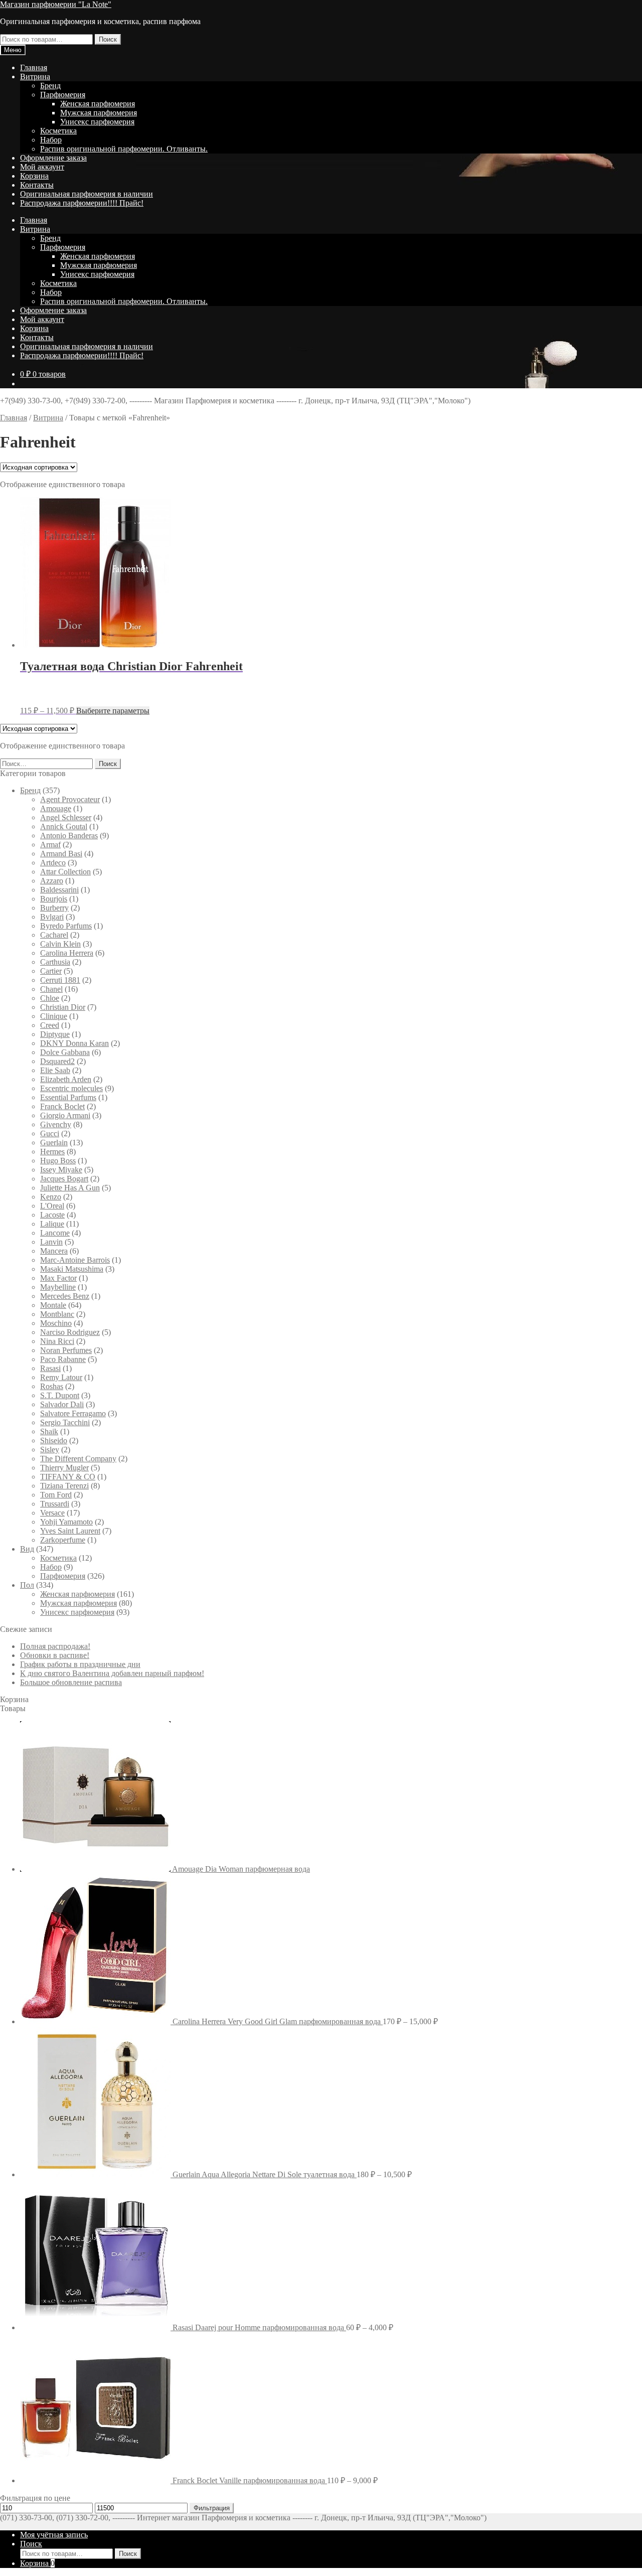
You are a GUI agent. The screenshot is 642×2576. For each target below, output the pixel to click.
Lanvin (51, 1242)
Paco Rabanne (63, 1359)
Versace (52, 1513)
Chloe (50, 998)
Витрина (35, 77)
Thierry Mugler (64, 1468)
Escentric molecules (71, 1088)
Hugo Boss (58, 1161)
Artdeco (53, 863)
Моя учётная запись (54, 2535)
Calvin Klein (60, 944)
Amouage (56, 808)
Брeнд (50, 86)
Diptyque (55, 1034)
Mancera (54, 1251)
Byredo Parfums (66, 926)
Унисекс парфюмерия (97, 122)
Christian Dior (63, 1007)
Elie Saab (55, 1070)
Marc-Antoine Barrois (75, 1260)
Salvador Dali (62, 1404)
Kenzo (51, 1197)
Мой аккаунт (42, 167)
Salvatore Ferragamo (73, 1413)
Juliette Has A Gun (70, 1188)
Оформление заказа (53, 158)
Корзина (34, 176)
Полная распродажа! (55, 1646)
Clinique (54, 1016)
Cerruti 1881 (60, 980)
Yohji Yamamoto (66, 1522)
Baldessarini (59, 890)
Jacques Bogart (64, 1179)
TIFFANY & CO (68, 1477)
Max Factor (58, 1278)
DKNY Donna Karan (74, 1043)
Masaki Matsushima (72, 1269)
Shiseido (54, 1441)
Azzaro (52, 881)
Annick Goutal (64, 826)
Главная (34, 67)
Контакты (37, 185)
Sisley (50, 1450)
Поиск (108, 39)
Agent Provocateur (70, 799)
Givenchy (56, 1124)
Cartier (51, 971)
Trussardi (55, 1504)
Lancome (55, 1233)
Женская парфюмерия (98, 104)
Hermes (52, 1152)
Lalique (52, 1224)
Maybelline (58, 1287)
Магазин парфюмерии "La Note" (56, 4)
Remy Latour (61, 1377)
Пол (27, 1585)
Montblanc (57, 1314)
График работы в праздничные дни (80, 1664)
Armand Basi (61, 854)
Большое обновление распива (71, 1682)
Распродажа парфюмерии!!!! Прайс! (82, 203)
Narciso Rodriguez (70, 1332)
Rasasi (50, 1368)
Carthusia (55, 962)
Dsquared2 (57, 1061)
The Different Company (78, 1459)
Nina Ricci (57, 1341)
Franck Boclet (62, 1106)
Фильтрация (212, 2508)
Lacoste (52, 1215)
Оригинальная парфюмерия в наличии (87, 194)
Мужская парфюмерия (99, 113)
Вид (27, 1549)
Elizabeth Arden (66, 1079)
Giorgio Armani (65, 1115)
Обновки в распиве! (55, 1655)
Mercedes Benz (65, 1296)
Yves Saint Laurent (70, 1531)
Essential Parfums (68, 1097)
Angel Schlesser (66, 817)
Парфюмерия (63, 95)
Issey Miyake (61, 1170)
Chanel (51, 989)
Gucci (50, 1133)
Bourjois (54, 899)
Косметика (58, 131)
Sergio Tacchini (65, 1422)
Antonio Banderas (69, 836)
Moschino (56, 1323)
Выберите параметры (113, 711)
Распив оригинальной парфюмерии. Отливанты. (124, 149)
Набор (51, 140)
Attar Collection (65, 872)
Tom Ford (56, 1495)
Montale (53, 1305)
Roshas (52, 1386)
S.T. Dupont (60, 1395)
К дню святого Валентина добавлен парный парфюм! (112, 1673)
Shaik (49, 1431)
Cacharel (54, 935)
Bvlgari (52, 917)
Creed (50, 1025)
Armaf (50, 845)
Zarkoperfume (63, 1540)
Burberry (54, 908)
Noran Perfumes (66, 1350)
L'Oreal (52, 1206)
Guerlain (54, 1143)
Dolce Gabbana (65, 1052)
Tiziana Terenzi (64, 1486)
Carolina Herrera (67, 953)
